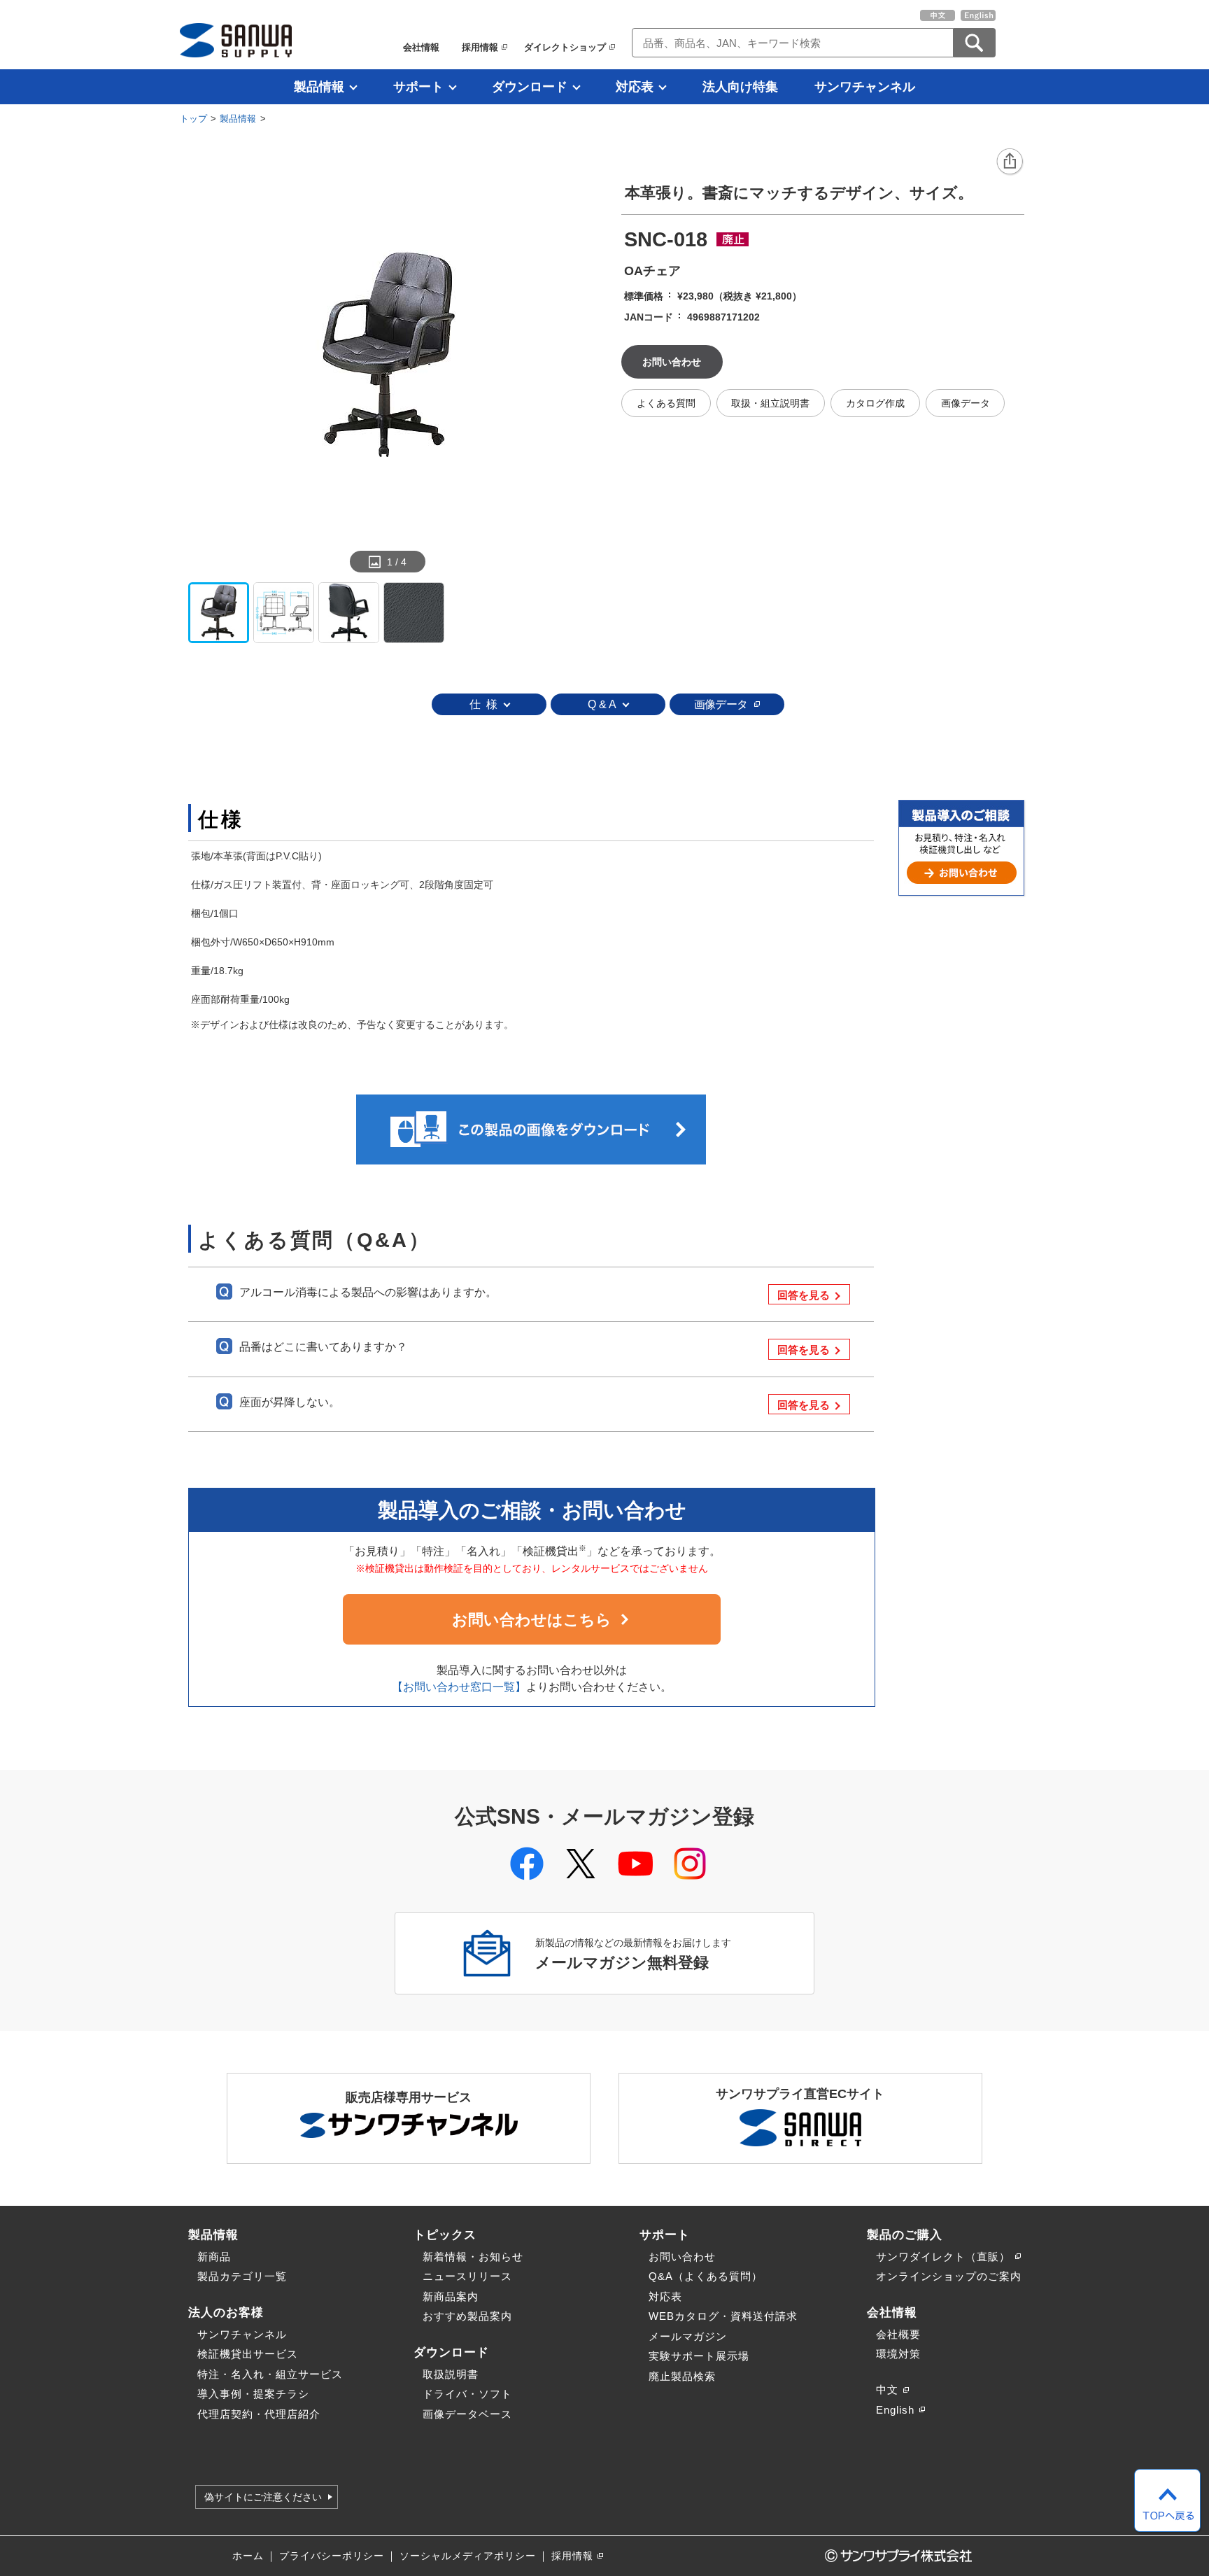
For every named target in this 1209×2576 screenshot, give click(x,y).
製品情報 (319, 87)
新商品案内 (451, 2296)
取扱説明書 (451, 2374)
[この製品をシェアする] (1010, 162)
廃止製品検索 (682, 2376)
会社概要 (898, 2334)
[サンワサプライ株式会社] (236, 40)
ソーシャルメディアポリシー (468, 2556)
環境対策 (898, 2354)
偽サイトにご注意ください (263, 2497)
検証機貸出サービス (248, 2354)
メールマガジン (688, 2336)
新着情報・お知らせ (473, 2257)
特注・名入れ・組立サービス (270, 2374)
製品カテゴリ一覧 (242, 2276)
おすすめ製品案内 (467, 2316)
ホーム (248, 2556)
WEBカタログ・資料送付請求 (723, 2316)
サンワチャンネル (865, 87)
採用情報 (480, 47)
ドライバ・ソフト (467, 2394)
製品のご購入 (905, 2234)
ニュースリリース (467, 2276)
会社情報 (421, 47)
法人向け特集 (740, 87)
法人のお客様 (226, 2312)
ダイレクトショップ (565, 47)
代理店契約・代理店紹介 (259, 2414)
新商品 (214, 2257)
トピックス (445, 2234)
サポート (418, 87)
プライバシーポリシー (332, 2556)
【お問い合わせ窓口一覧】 (459, 1687)
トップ (193, 119)
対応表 (635, 87)
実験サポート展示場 (699, 2356)
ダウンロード (530, 87)
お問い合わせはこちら (532, 1620)
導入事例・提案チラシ (253, 2394)
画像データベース (467, 2414)
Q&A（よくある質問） (706, 2276)
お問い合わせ (682, 2257)
